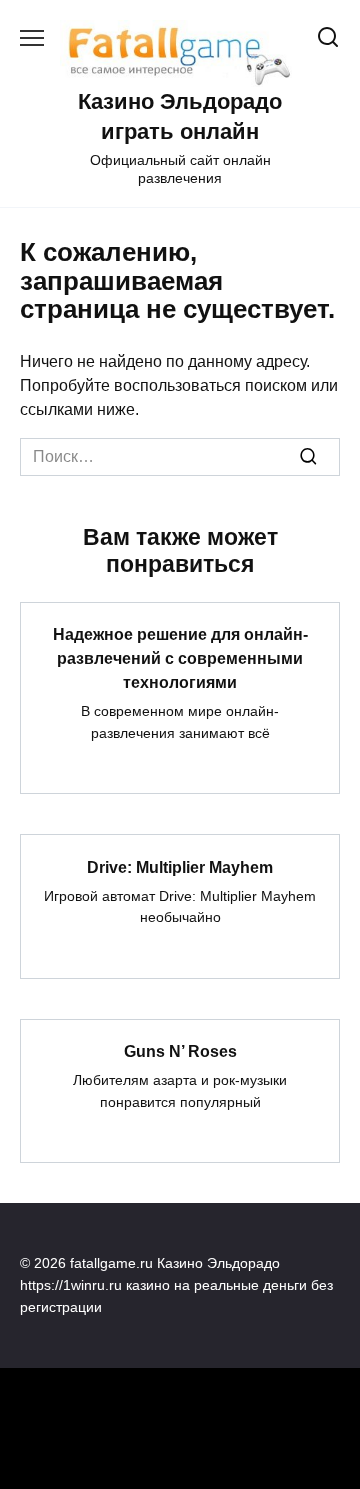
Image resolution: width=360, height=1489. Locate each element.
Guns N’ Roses (180, 1051)
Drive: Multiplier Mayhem (180, 866)
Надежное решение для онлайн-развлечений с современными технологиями (180, 658)
